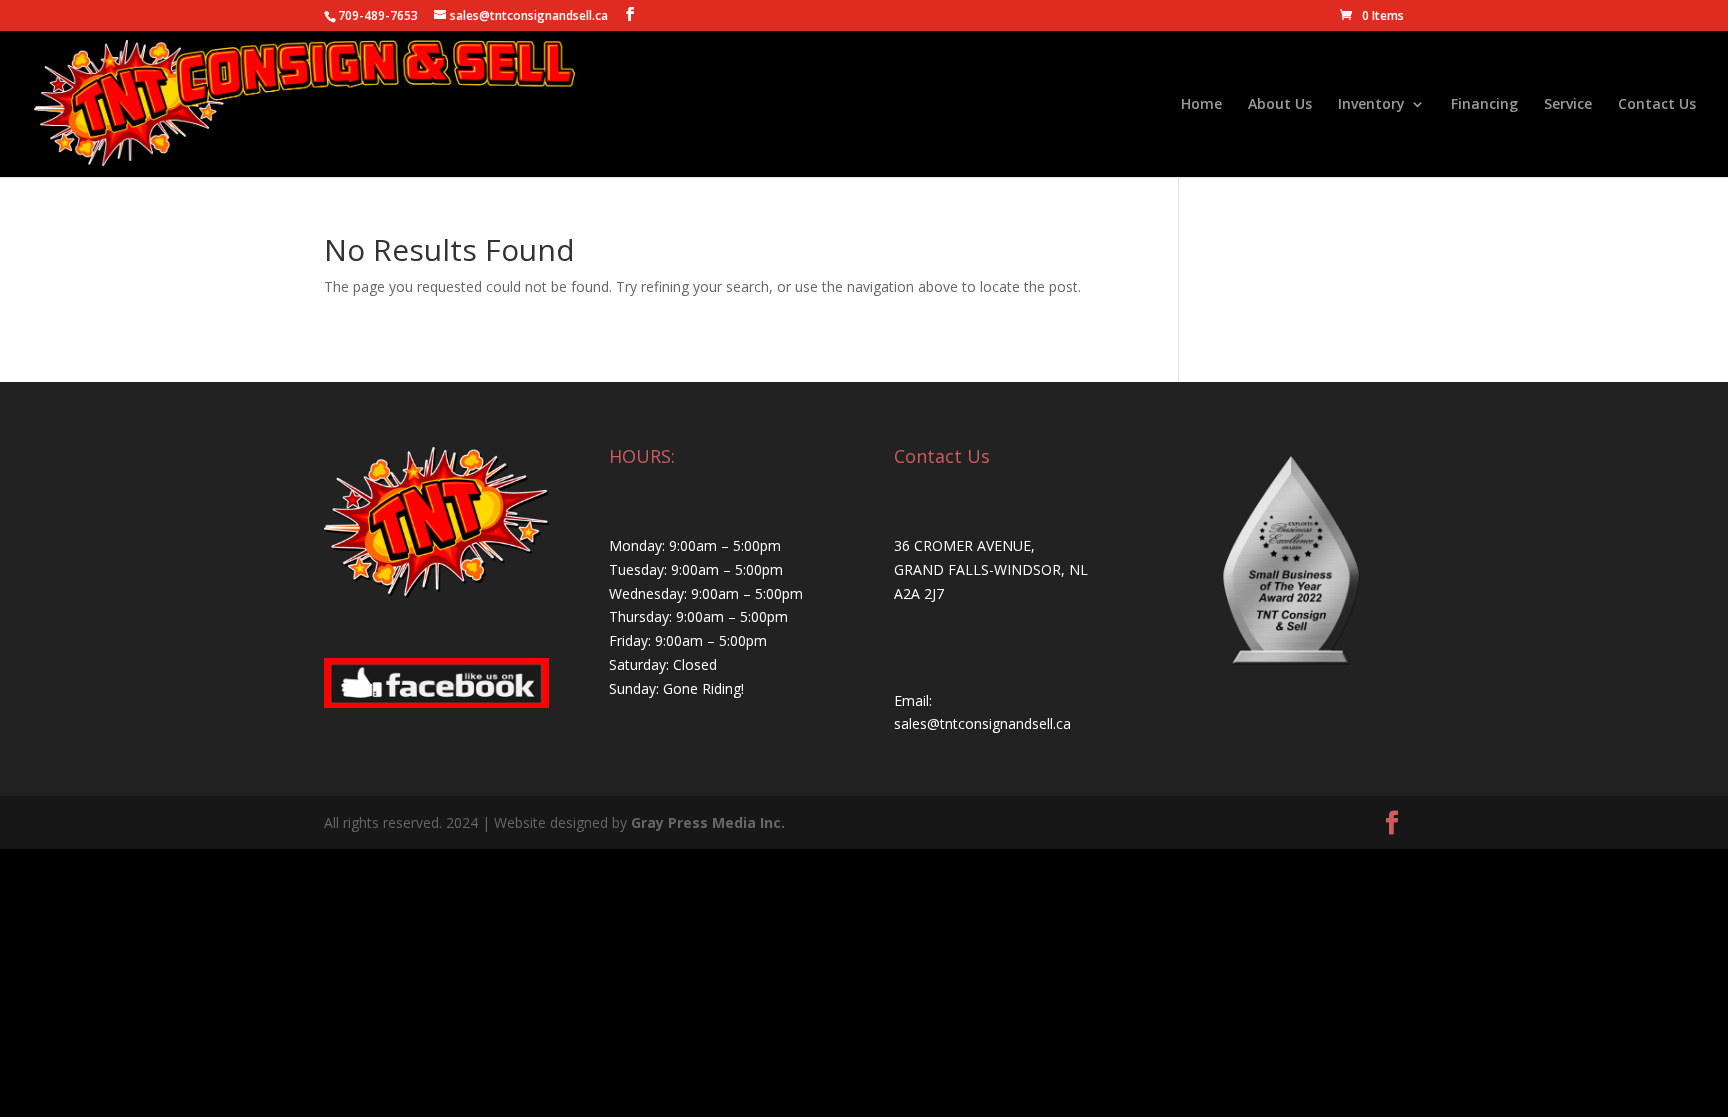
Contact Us (1657, 105)
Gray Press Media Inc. (708, 822)
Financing (1484, 105)
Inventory (1371, 105)
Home (1201, 105)
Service (1568, 105)
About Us (1280, 105)
